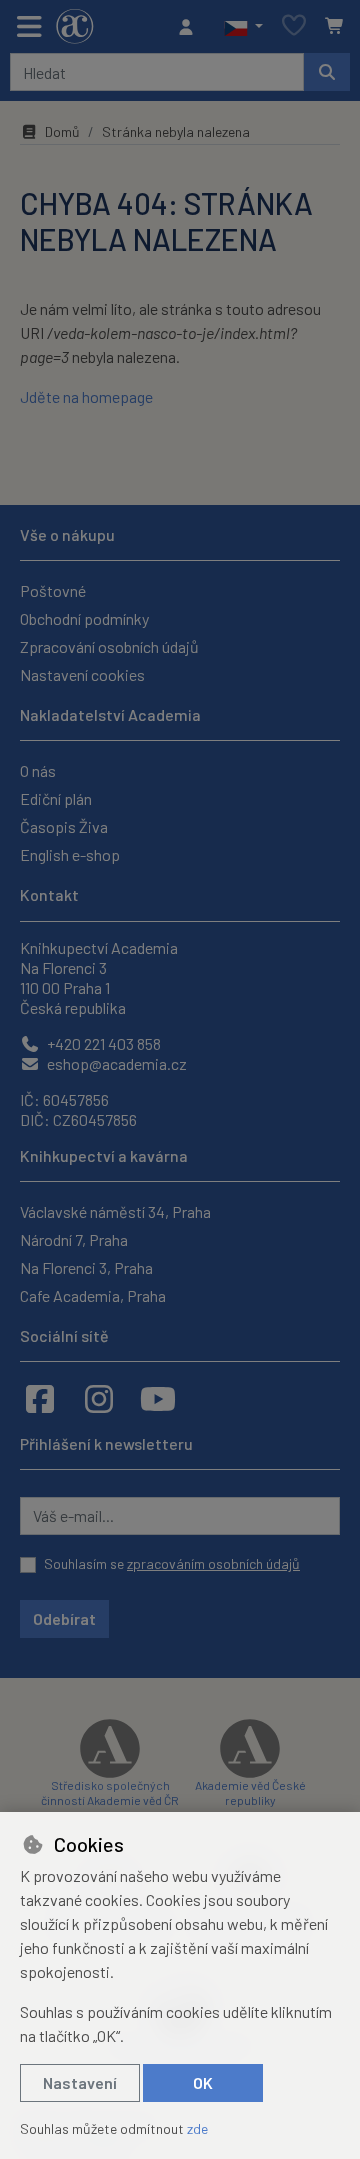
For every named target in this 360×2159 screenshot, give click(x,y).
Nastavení (80, 2082)
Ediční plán (56, 798)
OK (203, 2082)
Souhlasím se (172, 1563)
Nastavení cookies (82, 674)
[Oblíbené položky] (294, 26)
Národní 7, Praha (74, 1239)
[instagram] (99, 1398)
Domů (62, 131)
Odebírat (64, 1618)
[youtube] (158, 1398)
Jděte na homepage (86, 396)
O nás (38, 770)
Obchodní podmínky (84, 618)
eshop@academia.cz (115, 1063)
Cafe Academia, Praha (93, 1295)
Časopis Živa (64, 826)
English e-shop (70, 854)
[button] (243, 27)
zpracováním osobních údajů (213, 1563)
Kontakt (49, 894)
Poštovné (53, 590)
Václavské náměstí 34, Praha (115, 1211)
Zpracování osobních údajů (109, 646)
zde (197, 2128)
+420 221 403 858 (102, 1043)
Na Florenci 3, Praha (86, 1267)
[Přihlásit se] (191, 27)
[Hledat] (327, 72)
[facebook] (40, 1398)
